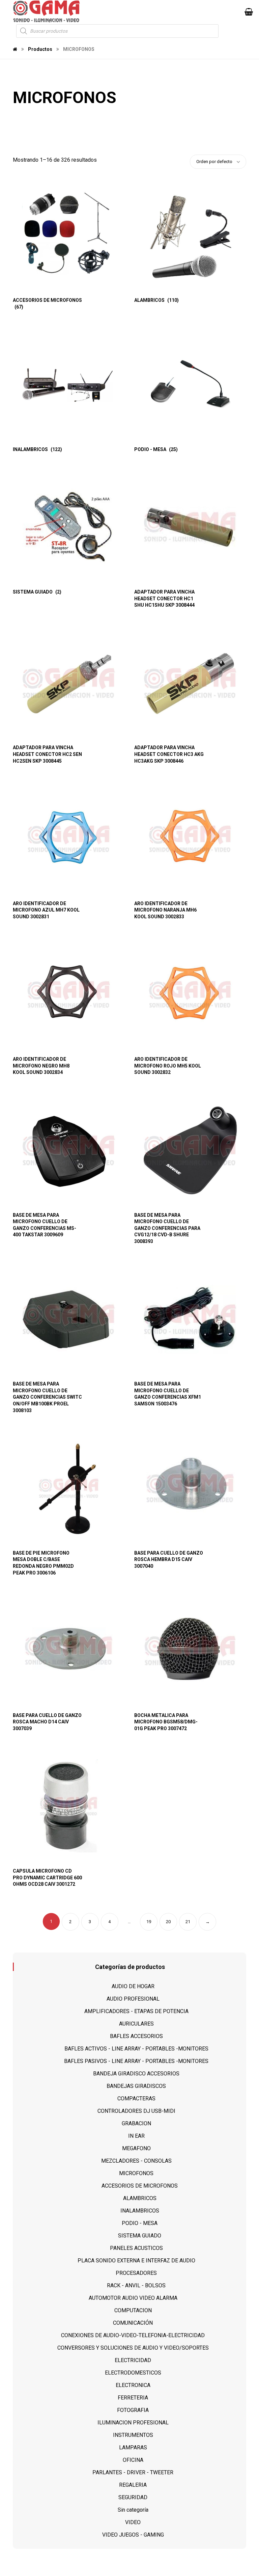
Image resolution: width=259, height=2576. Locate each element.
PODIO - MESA (140, 2223)
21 (188, 1922)
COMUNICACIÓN (133, 2323)
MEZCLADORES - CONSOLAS (136, 2161)
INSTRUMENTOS (133, 2435)
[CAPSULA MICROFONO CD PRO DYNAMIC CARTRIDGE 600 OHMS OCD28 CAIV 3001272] (69, 1806)
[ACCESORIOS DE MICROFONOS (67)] (69, 235)
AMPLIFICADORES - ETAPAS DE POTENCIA (136, 2011)
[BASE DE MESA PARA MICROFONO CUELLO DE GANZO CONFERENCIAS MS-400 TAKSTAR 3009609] (69, 1150)
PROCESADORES (136, 2273)
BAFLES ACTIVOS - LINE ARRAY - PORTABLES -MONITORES (136, 2049)
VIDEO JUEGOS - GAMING (133, 2535)
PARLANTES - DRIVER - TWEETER (133, 2472)
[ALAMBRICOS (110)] (190, 235)
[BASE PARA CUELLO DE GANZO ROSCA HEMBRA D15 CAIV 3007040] (190, 1488)
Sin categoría (133, 2510)
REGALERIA (133, 2485)
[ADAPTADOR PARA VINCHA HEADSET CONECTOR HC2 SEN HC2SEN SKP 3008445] (69, 683)
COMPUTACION (133, 2310)
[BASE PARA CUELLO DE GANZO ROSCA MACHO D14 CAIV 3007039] (69, 1651)
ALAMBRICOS (140, 2198)
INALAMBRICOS (140, 2211)
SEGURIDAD (133, 2497)
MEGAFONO (136, 2148)
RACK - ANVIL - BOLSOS (136, 2285)
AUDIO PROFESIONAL (133, 1999)
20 (168, 1922)
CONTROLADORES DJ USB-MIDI (136, 2111)
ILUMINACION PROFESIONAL (133, 2423)
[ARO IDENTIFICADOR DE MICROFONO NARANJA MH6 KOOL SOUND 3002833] (190, 839)
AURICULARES (136, 2024)
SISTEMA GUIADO (140, 2236)
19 (149, 1922)
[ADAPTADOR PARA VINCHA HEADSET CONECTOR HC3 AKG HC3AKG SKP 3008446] (190, 683)
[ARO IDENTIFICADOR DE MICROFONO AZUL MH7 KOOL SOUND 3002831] (69, 839)
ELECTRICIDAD (133, 2360)
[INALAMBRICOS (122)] (69, 385)
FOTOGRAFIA (133, 2410)
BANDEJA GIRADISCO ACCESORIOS (136, 2074)
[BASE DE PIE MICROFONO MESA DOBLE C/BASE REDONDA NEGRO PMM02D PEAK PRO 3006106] (69, 1488)
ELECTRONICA (133, 2385)
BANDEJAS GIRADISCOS (136, 2086)
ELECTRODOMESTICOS (133, 2373)
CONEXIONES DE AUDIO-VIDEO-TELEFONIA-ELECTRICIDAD (133, 2335)
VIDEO (133, 2522)
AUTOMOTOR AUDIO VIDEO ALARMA (133, 2298)
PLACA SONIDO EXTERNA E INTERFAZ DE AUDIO (136, 2261)
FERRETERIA (133, 2398)
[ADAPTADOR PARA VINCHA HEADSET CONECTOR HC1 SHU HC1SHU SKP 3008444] (190, 527)
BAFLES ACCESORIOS (136, 2036)
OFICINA (133, 2460)
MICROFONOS (136, 2173)
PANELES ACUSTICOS (136, 2248)
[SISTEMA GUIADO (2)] (69, 527)
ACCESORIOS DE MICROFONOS (140, 2186)
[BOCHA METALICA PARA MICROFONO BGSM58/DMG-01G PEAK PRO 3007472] (190, 1651)
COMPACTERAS (136, 2098)
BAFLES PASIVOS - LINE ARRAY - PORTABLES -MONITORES (136, 2061)
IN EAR (136, 2136)
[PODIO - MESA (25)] (190, 385)
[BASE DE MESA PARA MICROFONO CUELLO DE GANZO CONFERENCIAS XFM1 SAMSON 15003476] (190, 1319)
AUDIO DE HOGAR (133, 1986)
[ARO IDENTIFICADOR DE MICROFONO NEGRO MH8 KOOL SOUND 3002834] (69, 994)
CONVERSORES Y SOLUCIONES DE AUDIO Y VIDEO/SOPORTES (133, 2348)
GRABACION (136, 2123)
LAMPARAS (133, 2447)
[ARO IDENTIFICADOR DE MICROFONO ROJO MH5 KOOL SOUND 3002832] (190, 994)
